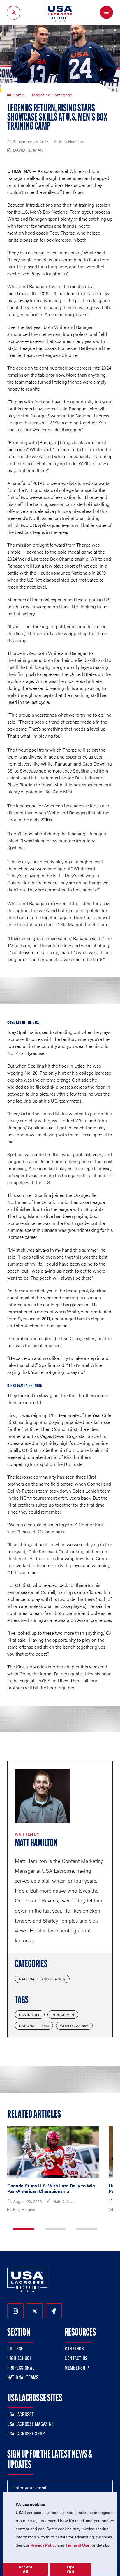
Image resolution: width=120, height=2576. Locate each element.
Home (18, 95)
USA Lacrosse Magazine (31, 2425)
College (15, 2349)
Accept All (25, 2569)
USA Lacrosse (21, 2415)
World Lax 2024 (74, 2026)
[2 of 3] (55, 2229)
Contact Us (76, 2359)
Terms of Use (77, 2545)
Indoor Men (63, 2015)
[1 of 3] (24, 2229)
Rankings (74, 2349)
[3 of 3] (87, 2229)
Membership (77, 2368)
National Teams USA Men (42, 1979)
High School (20, 2359)
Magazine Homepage (52, 95)
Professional (21, 2368)
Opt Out (71, 2569)
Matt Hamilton (36, 1844)
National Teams (34, 2026)
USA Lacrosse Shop (26, 2434)
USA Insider (30, 2015)
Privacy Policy (44, 2545)
